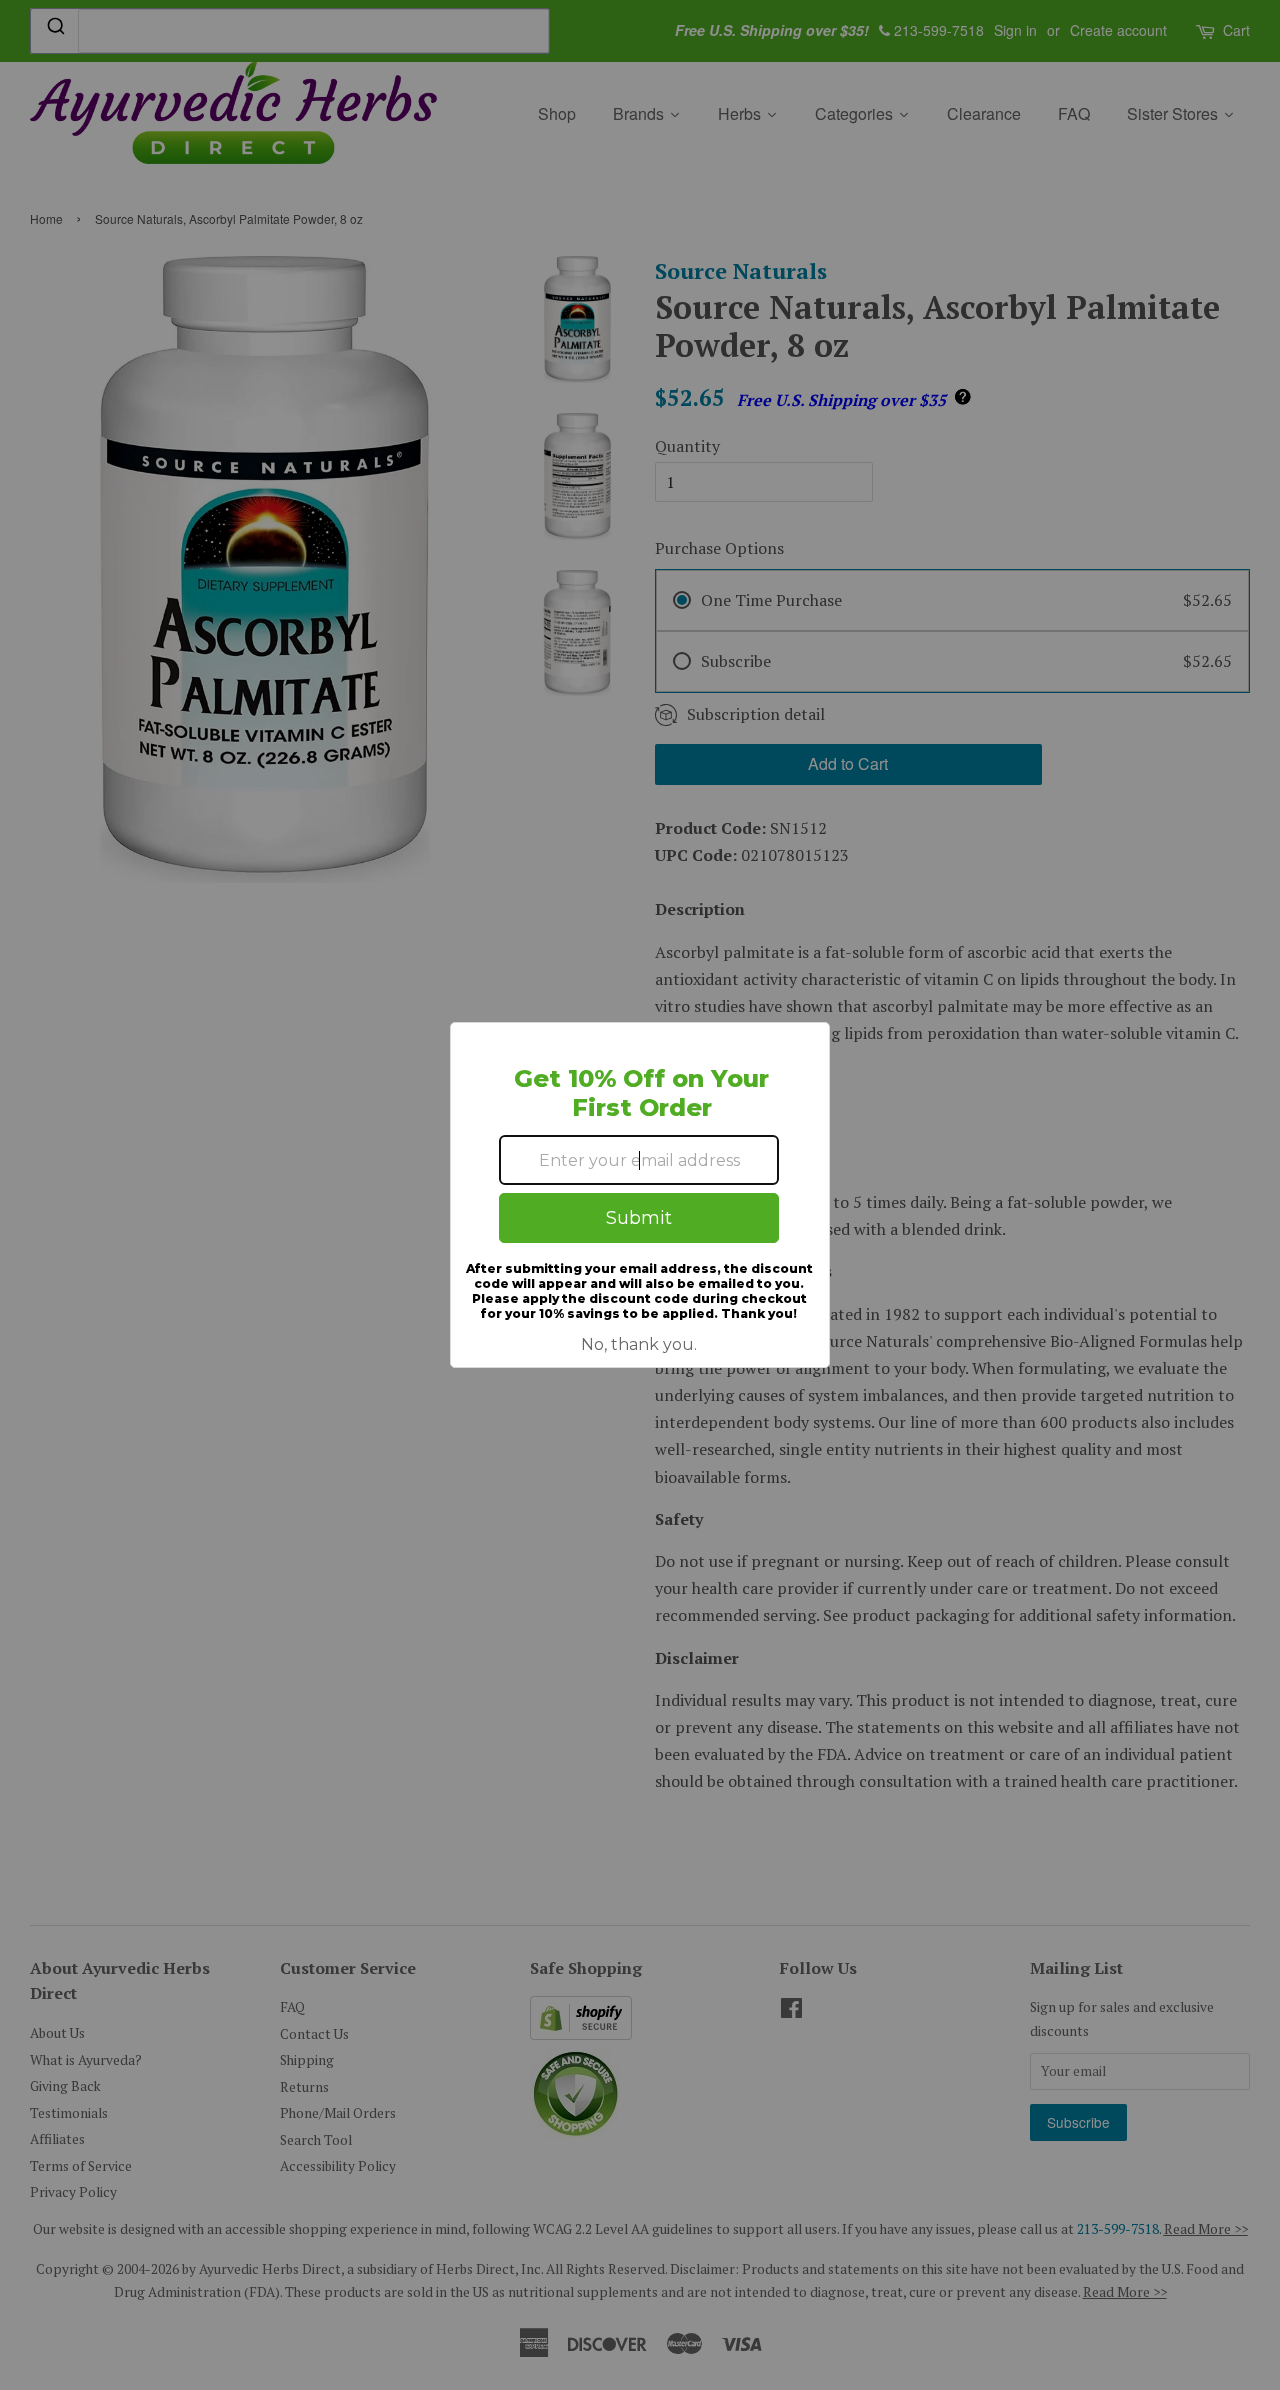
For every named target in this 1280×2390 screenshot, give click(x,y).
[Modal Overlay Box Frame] (640, 1195)
